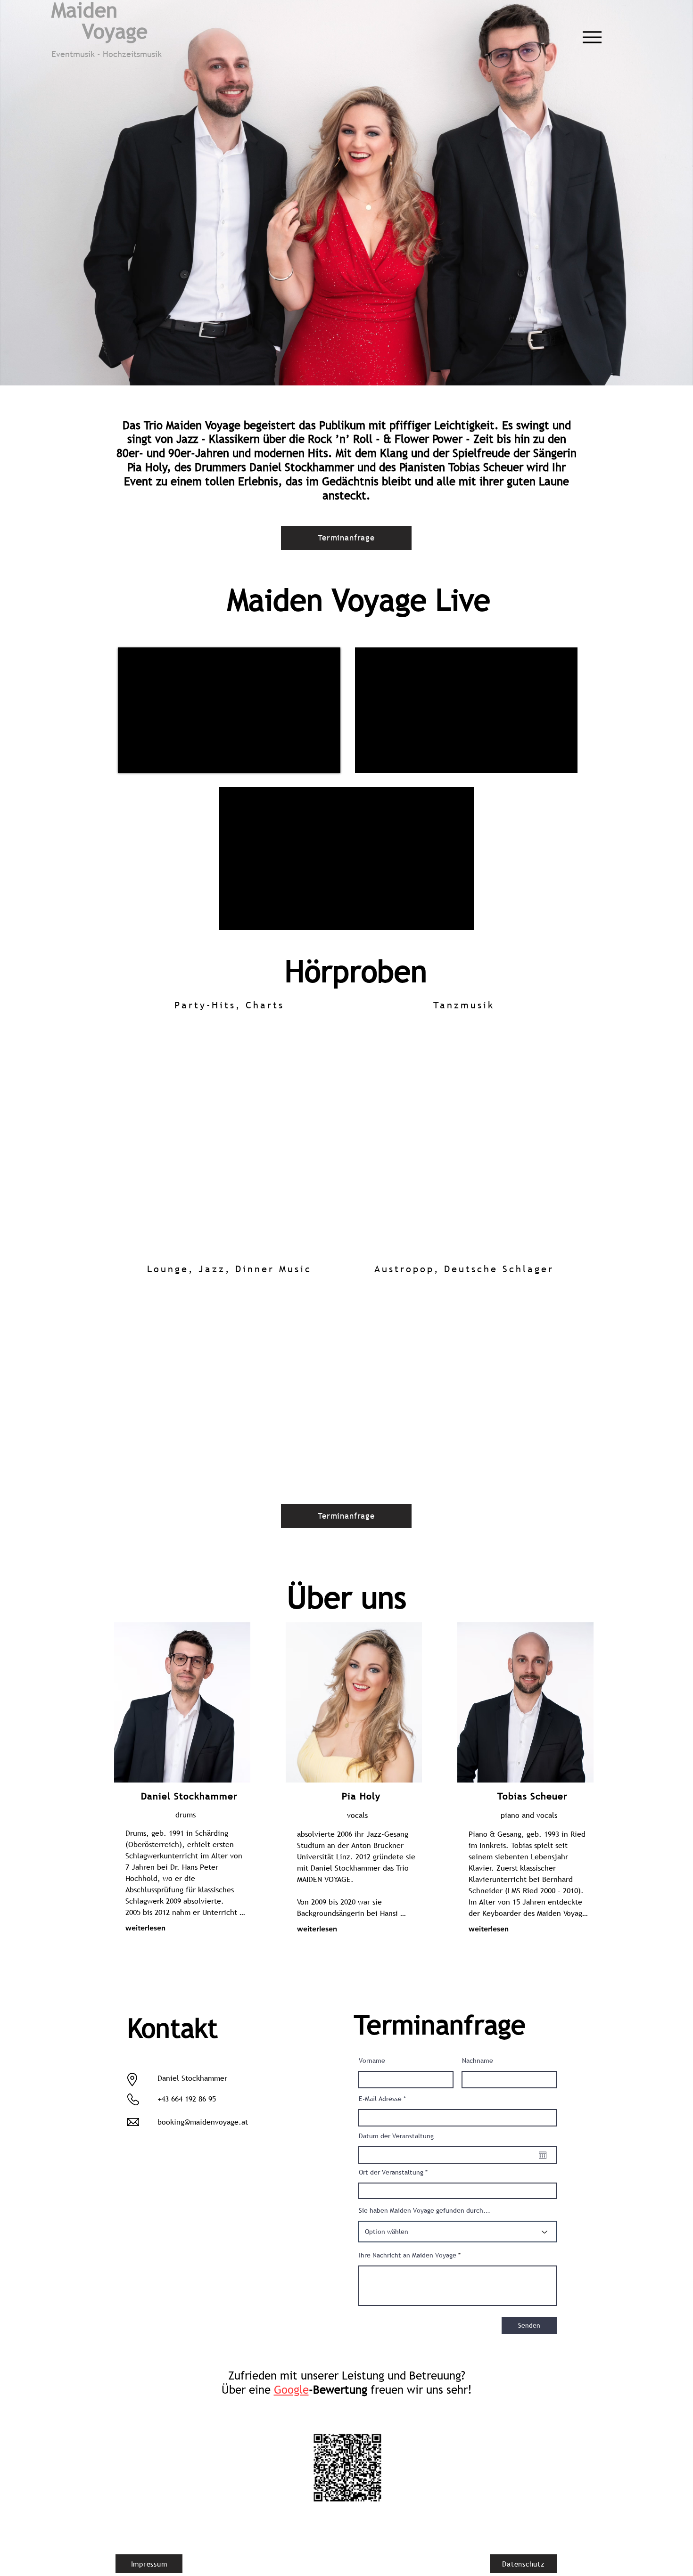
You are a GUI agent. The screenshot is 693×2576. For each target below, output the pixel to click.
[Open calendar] (543, 2155)
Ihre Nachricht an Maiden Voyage (408, 2255)
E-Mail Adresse (380, 2099)
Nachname (478, 2061)
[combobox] (458, 2191)
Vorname (372, 2061)
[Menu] (592, 37)
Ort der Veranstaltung (391, 2172)
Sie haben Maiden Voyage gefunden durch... (425, 2210)
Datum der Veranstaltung (396, 2136)
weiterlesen (145, 1928)
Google (291, 2390)
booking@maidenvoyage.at (203, 2122)
